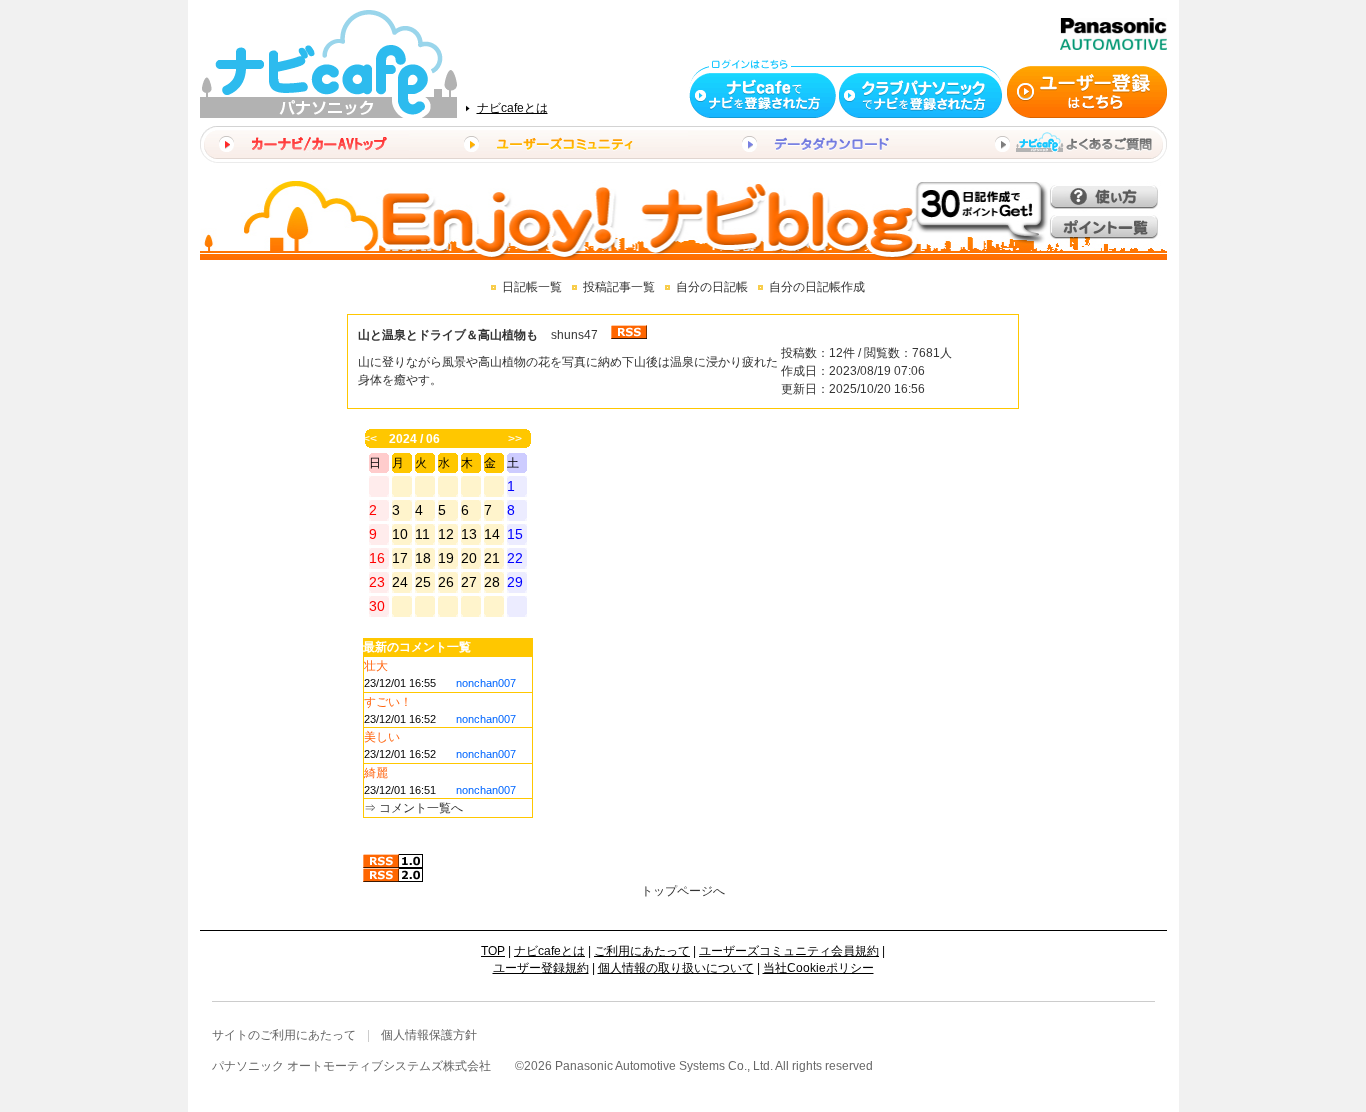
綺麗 (376, 773)
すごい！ (388, 702)
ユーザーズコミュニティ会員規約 (789, 951)
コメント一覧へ (421, 808)
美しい (382, 737)
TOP (493, 951)
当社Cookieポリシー (818, 968)
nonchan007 (486, 683)
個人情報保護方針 (429, 1035)
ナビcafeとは (512, 108)
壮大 (376, 666)
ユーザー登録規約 (541, 968)
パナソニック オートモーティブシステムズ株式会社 (351, 1066)
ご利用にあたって (642, 951)
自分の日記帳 (712, 287)
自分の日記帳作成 (817, 287)
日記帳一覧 (532, 287)
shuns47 (574, 335)
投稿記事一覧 (619, 287)
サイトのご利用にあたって (284, 1035)
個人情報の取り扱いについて (676, 968)
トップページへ (683, 891)
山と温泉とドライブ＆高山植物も (448, 335)
